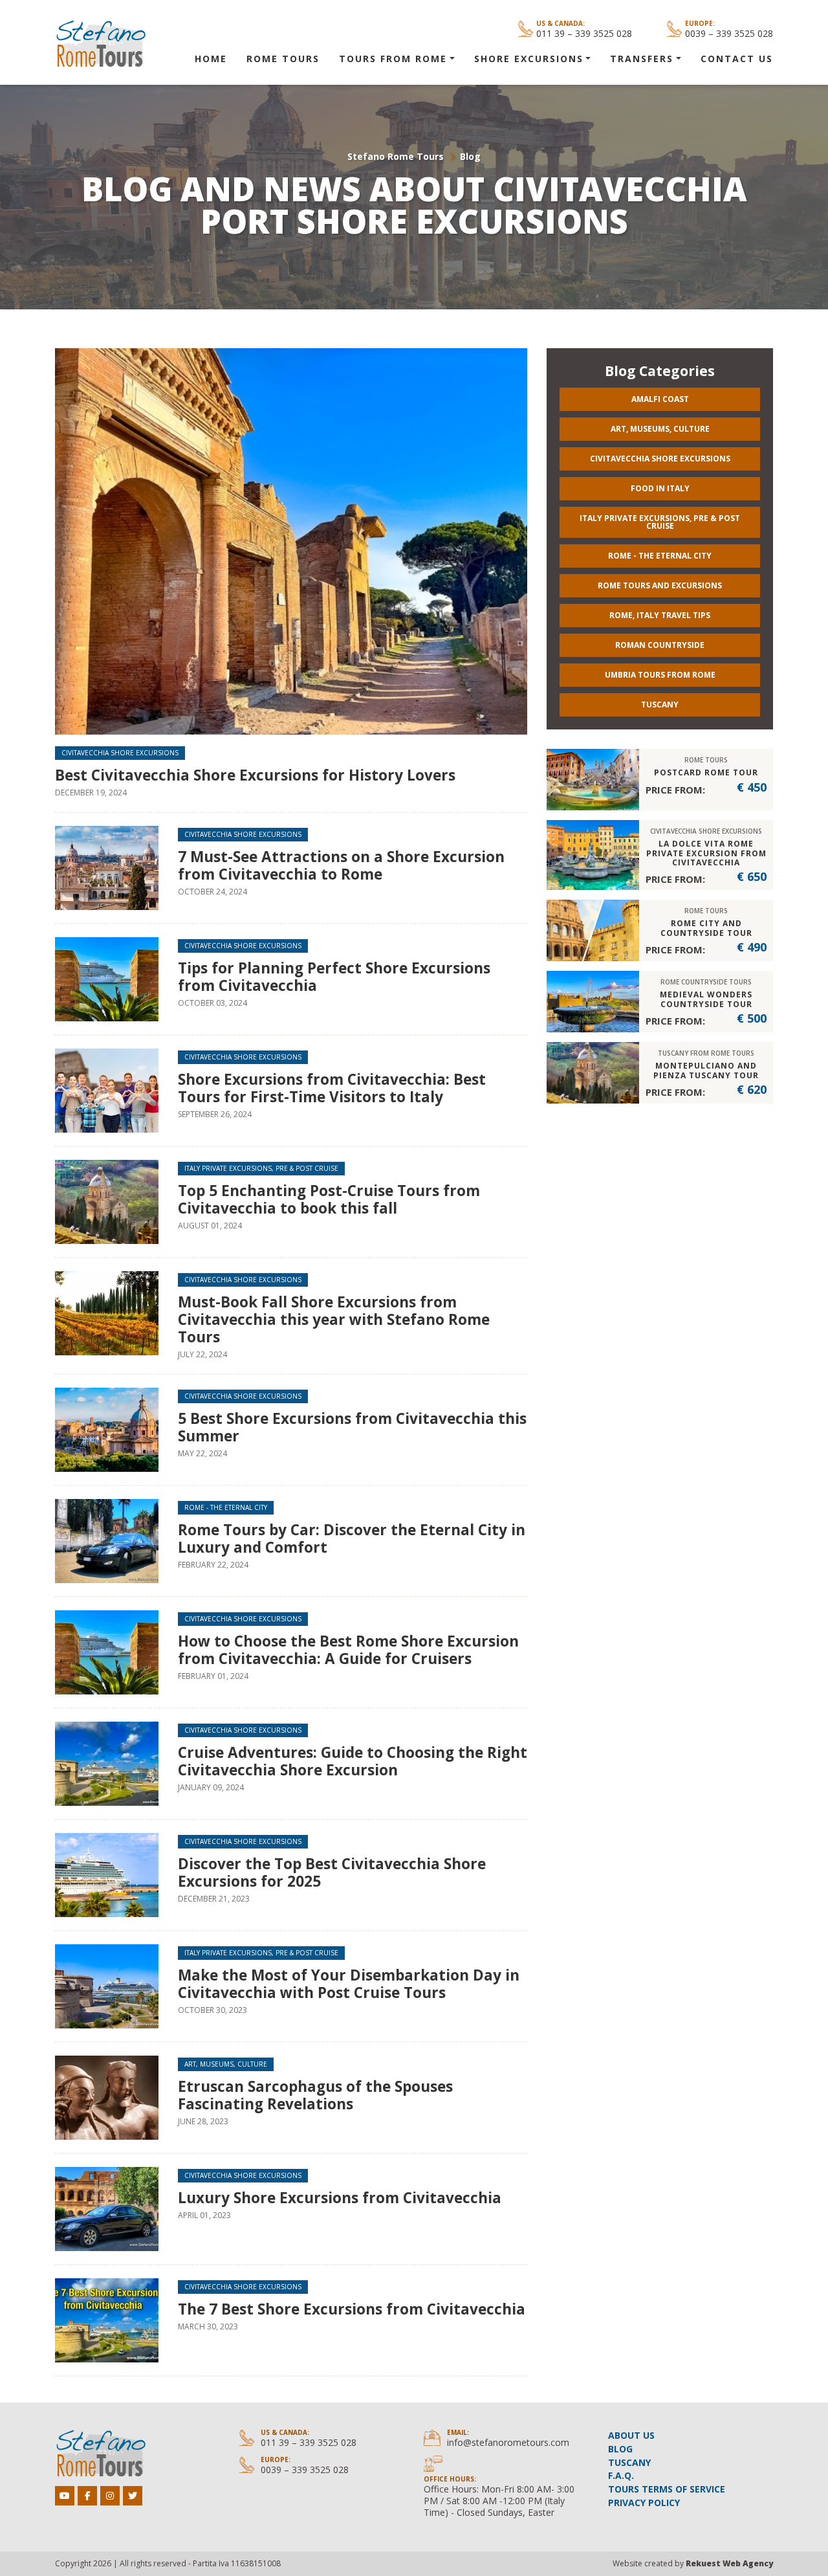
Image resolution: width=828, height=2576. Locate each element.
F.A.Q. (621, 2475)
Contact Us (737, 59)
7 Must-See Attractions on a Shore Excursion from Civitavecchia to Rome (341, 865)
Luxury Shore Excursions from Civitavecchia (340, 2198)
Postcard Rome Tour (706, 772)
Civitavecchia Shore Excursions (120, 753)
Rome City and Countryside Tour (706, 928)
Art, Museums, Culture (226, 2064)
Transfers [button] (642, 59)
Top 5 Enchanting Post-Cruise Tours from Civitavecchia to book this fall (329, 1199)
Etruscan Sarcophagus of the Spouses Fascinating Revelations (315, 2095)
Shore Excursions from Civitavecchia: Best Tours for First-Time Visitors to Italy (332, 1088)
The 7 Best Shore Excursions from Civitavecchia (352, 2309)
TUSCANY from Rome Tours (706, 1053)
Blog (470, 156)
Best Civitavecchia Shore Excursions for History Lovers (255, 775)
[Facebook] (87, 2496)
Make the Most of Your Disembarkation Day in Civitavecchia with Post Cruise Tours (349, 1984)
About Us (631, 2435)
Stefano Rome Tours (396, 156)
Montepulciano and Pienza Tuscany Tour (706, 1070)
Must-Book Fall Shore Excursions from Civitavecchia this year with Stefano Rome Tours (334, 1319)
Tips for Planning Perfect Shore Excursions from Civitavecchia (334, 977)
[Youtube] (65, 2496)
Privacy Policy (644, 2503)
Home (211, 59)
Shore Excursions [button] (529, 59)
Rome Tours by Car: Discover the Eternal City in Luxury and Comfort (352, 1538)
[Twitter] (133, 2496)
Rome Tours (283, 59)
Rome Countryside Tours (706, 982)
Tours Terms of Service (667, 2489)
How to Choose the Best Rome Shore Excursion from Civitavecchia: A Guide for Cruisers (348, 1650)
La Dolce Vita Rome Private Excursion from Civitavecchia (706, 853)
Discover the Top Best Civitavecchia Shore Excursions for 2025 (332, 1872)
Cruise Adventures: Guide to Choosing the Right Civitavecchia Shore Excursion (353, 1761)
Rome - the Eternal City (226, 1507)
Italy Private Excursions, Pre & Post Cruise (261, 1168)
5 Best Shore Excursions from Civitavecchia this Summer (352, 1427)
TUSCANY (629, 2462)
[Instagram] (110, 2496)
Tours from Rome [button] (393, 59)
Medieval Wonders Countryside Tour (706, 999)
